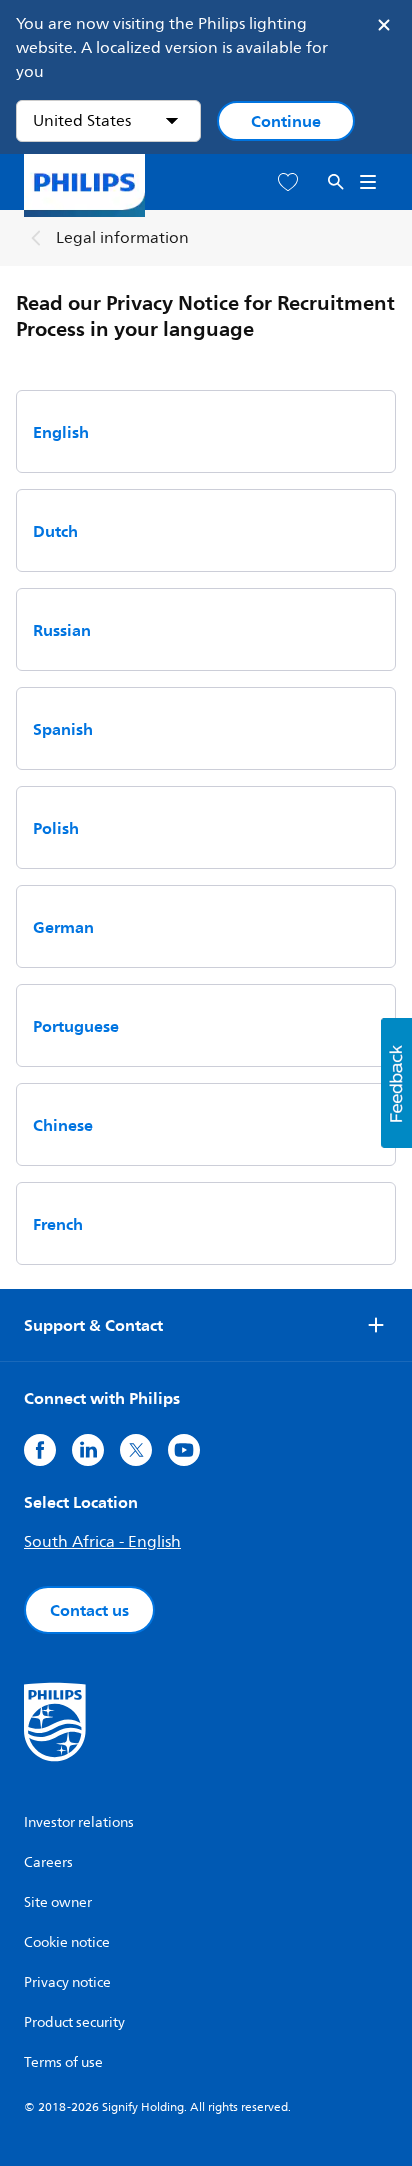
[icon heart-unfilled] (288, 182)
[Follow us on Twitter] (136, 1450)
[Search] (336, 182)
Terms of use (63, 2062)
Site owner (58, 1902)
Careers (48, 1862)
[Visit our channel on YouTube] (184, 1450)
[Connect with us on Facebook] (40, 1450)
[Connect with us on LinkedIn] (88, 1450)
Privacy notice (67, 1982)
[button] (396, 1083)
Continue (286, 121)
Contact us (89, 1610)
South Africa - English (102, 1542)
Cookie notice (67, 1942)
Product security (74, 2022)
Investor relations (79, 1822)
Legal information (122, 238)
